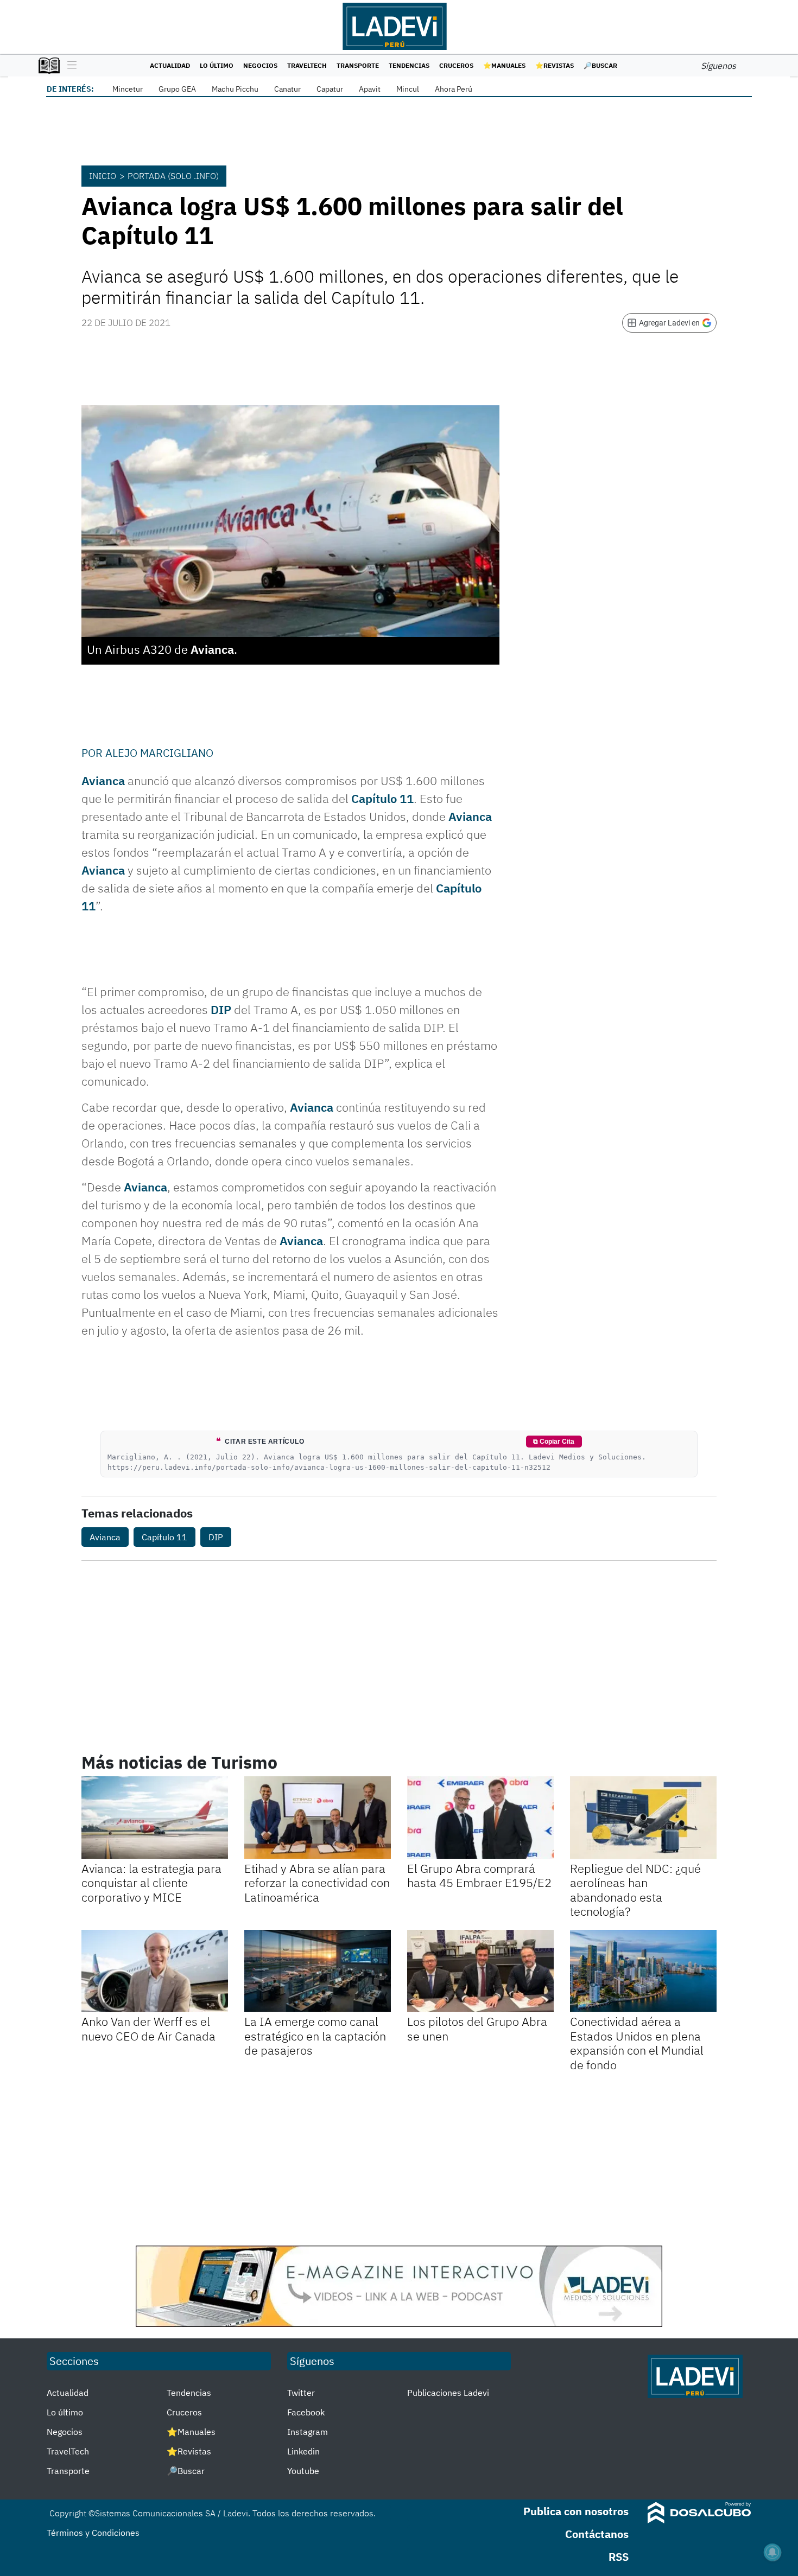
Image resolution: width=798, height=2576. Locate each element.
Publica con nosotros (576, 2511)
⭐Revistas (555, 65)
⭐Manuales (504, 65)
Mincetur (128, 89)
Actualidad (170, 65)
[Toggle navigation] (69, 66)
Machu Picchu (235, 89)
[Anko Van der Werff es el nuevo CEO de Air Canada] (155, 1971)
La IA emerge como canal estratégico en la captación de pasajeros (315, 2036)
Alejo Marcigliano (159, 753)
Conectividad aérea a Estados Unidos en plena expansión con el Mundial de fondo (637, 2043)
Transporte (358, 65)
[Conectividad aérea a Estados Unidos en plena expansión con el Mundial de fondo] (643, 1971)
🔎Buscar (600, 65)
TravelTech (307, 65)
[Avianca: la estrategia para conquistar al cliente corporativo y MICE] (155, 1818)
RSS (619, 2557)
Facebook (306, 2412)
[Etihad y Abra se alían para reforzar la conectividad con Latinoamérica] (318, 1818)
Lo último (217, 65)
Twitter (301, 2393)
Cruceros (456, 65)
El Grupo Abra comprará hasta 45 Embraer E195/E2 (479, 1875)
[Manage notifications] (772, 2552)
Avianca (103, 780)
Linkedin (303, 2451)
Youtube (303, 2471)
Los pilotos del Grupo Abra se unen (477, 2028)
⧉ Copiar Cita (554, 1442)
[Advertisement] (399, 2159)
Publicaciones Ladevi (448, 2393)
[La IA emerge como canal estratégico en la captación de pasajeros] (318, 1971)
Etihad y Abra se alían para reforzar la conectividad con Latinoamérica (317, 1883)
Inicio (103, 176)
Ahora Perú (454, 89)
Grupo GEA (177, 89)
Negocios (260, 65)
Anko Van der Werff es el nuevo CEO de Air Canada (148, 2028)
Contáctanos (597, 2534)
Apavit (370, 89)
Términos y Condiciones (93, 2533)
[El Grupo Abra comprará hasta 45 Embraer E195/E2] (480, 1818)
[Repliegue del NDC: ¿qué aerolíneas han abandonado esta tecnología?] (643, 1818)
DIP (221, 1009)
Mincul (408, 89)
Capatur (330, 89)
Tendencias (409, 65)
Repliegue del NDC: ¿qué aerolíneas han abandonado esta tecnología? (635, 1890)
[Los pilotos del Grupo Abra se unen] (480, 1971)
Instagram (308, 2432)
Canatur (287, 89)
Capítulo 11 (382, 798)
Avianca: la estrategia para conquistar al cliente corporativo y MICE (151, 1883)
